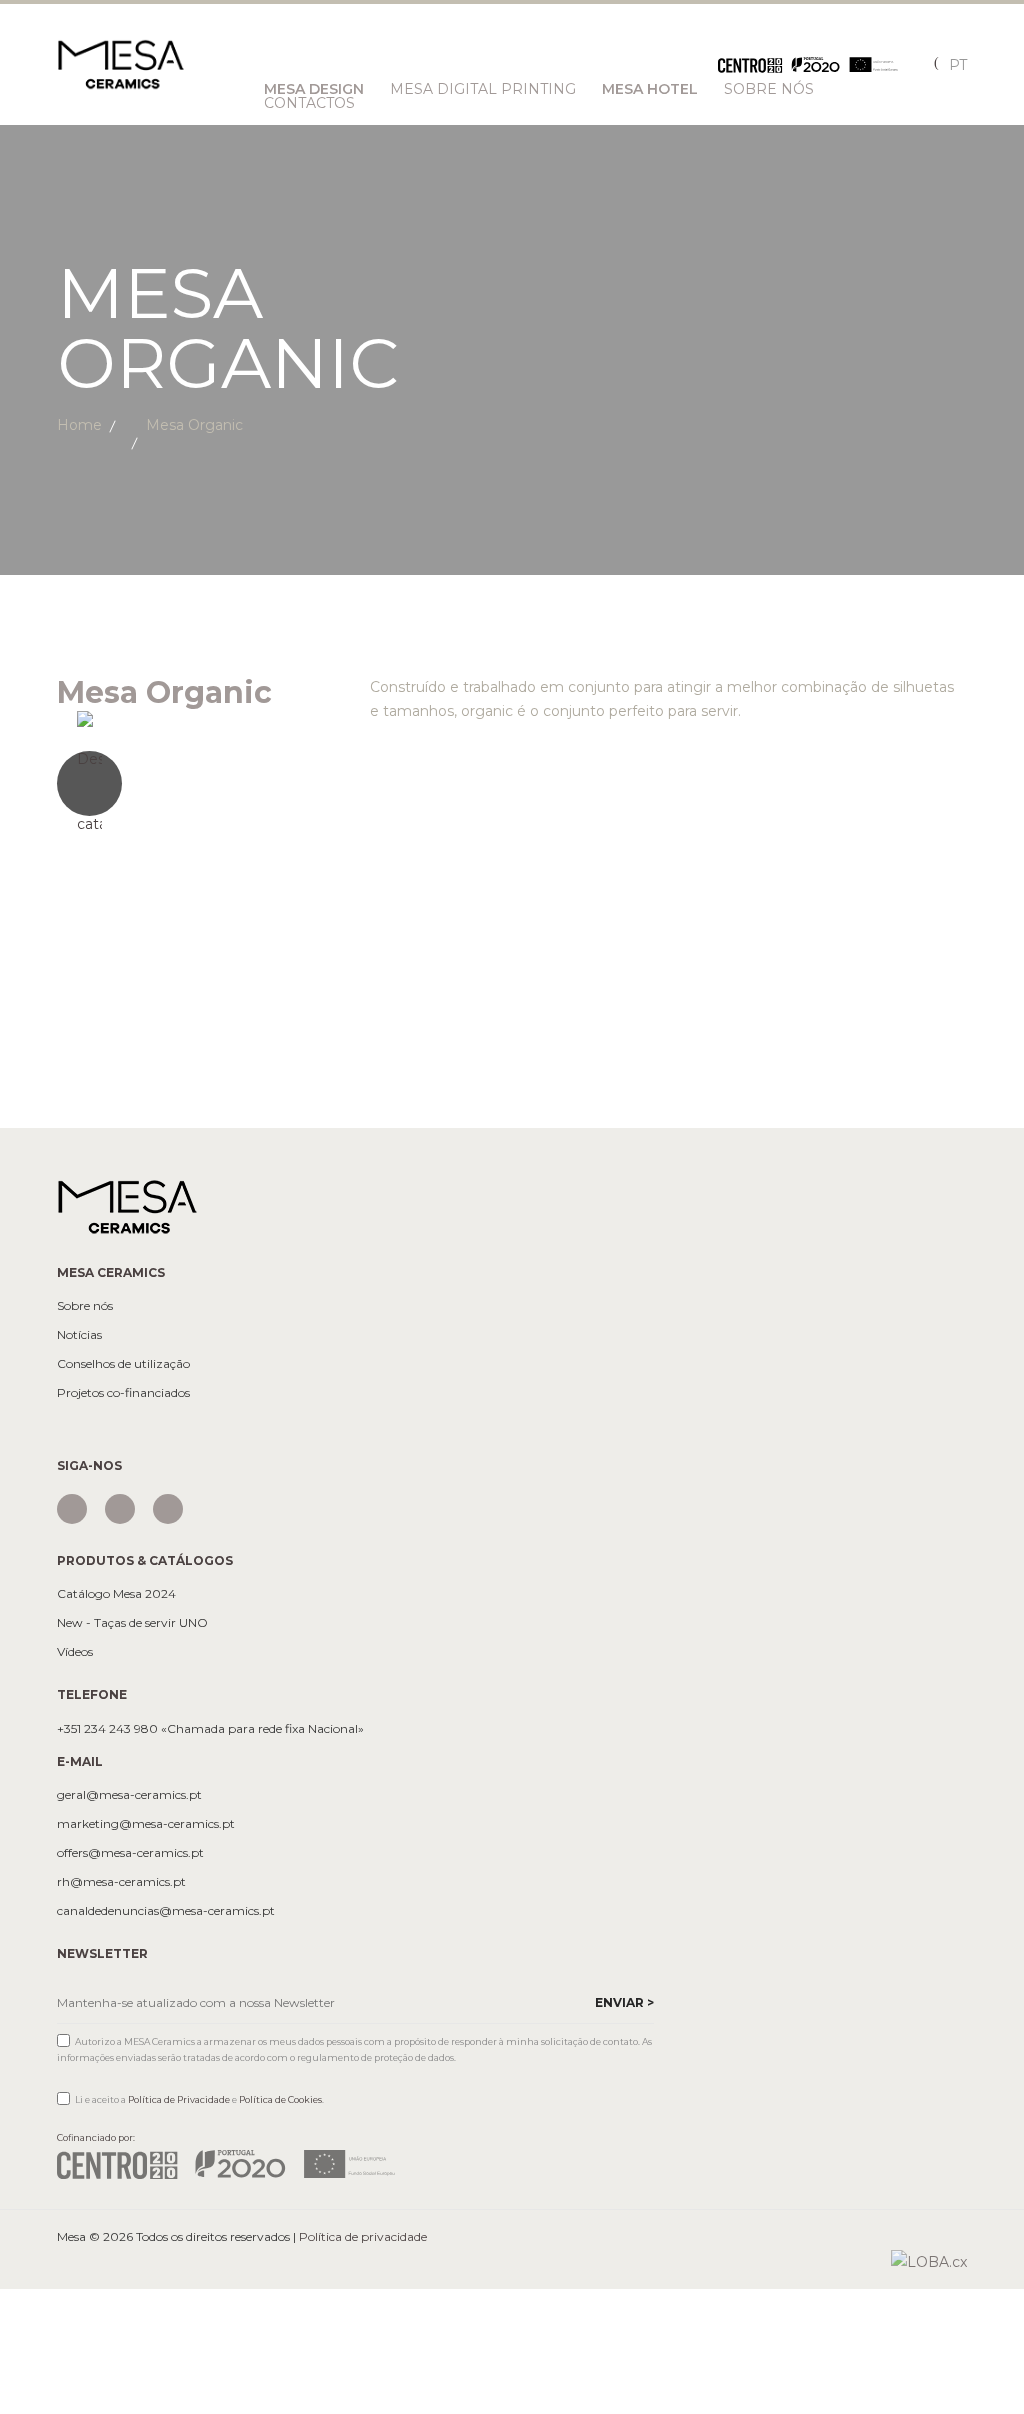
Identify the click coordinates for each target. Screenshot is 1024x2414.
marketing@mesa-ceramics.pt (146, 1824)
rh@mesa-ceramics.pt (121, 1882)
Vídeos (75, 1652)
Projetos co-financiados (123, 1393)
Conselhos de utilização (123, 1364)
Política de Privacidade (179, 2099)
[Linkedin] (168, 1509)
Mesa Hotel (650, 89)
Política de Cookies (280, 2099)
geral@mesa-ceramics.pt (129, 1795)
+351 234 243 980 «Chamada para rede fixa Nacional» (210, 1729)
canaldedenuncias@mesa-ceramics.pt (166, 1911)
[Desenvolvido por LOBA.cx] (929, 2261)
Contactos (309, 103)
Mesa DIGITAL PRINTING (483, 89)
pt (958, 65)
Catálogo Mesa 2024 (116, 1594)
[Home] (127, 1206)
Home (79, 425)
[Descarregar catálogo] (198, 783)
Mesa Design (314, 89)
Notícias (79, 1335)
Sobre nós (85, 1306)
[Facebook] (120, 1509)
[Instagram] (72, 1509)
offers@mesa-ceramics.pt (130, 1853)
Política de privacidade (363, 2236)
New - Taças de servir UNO (132, 1623)
